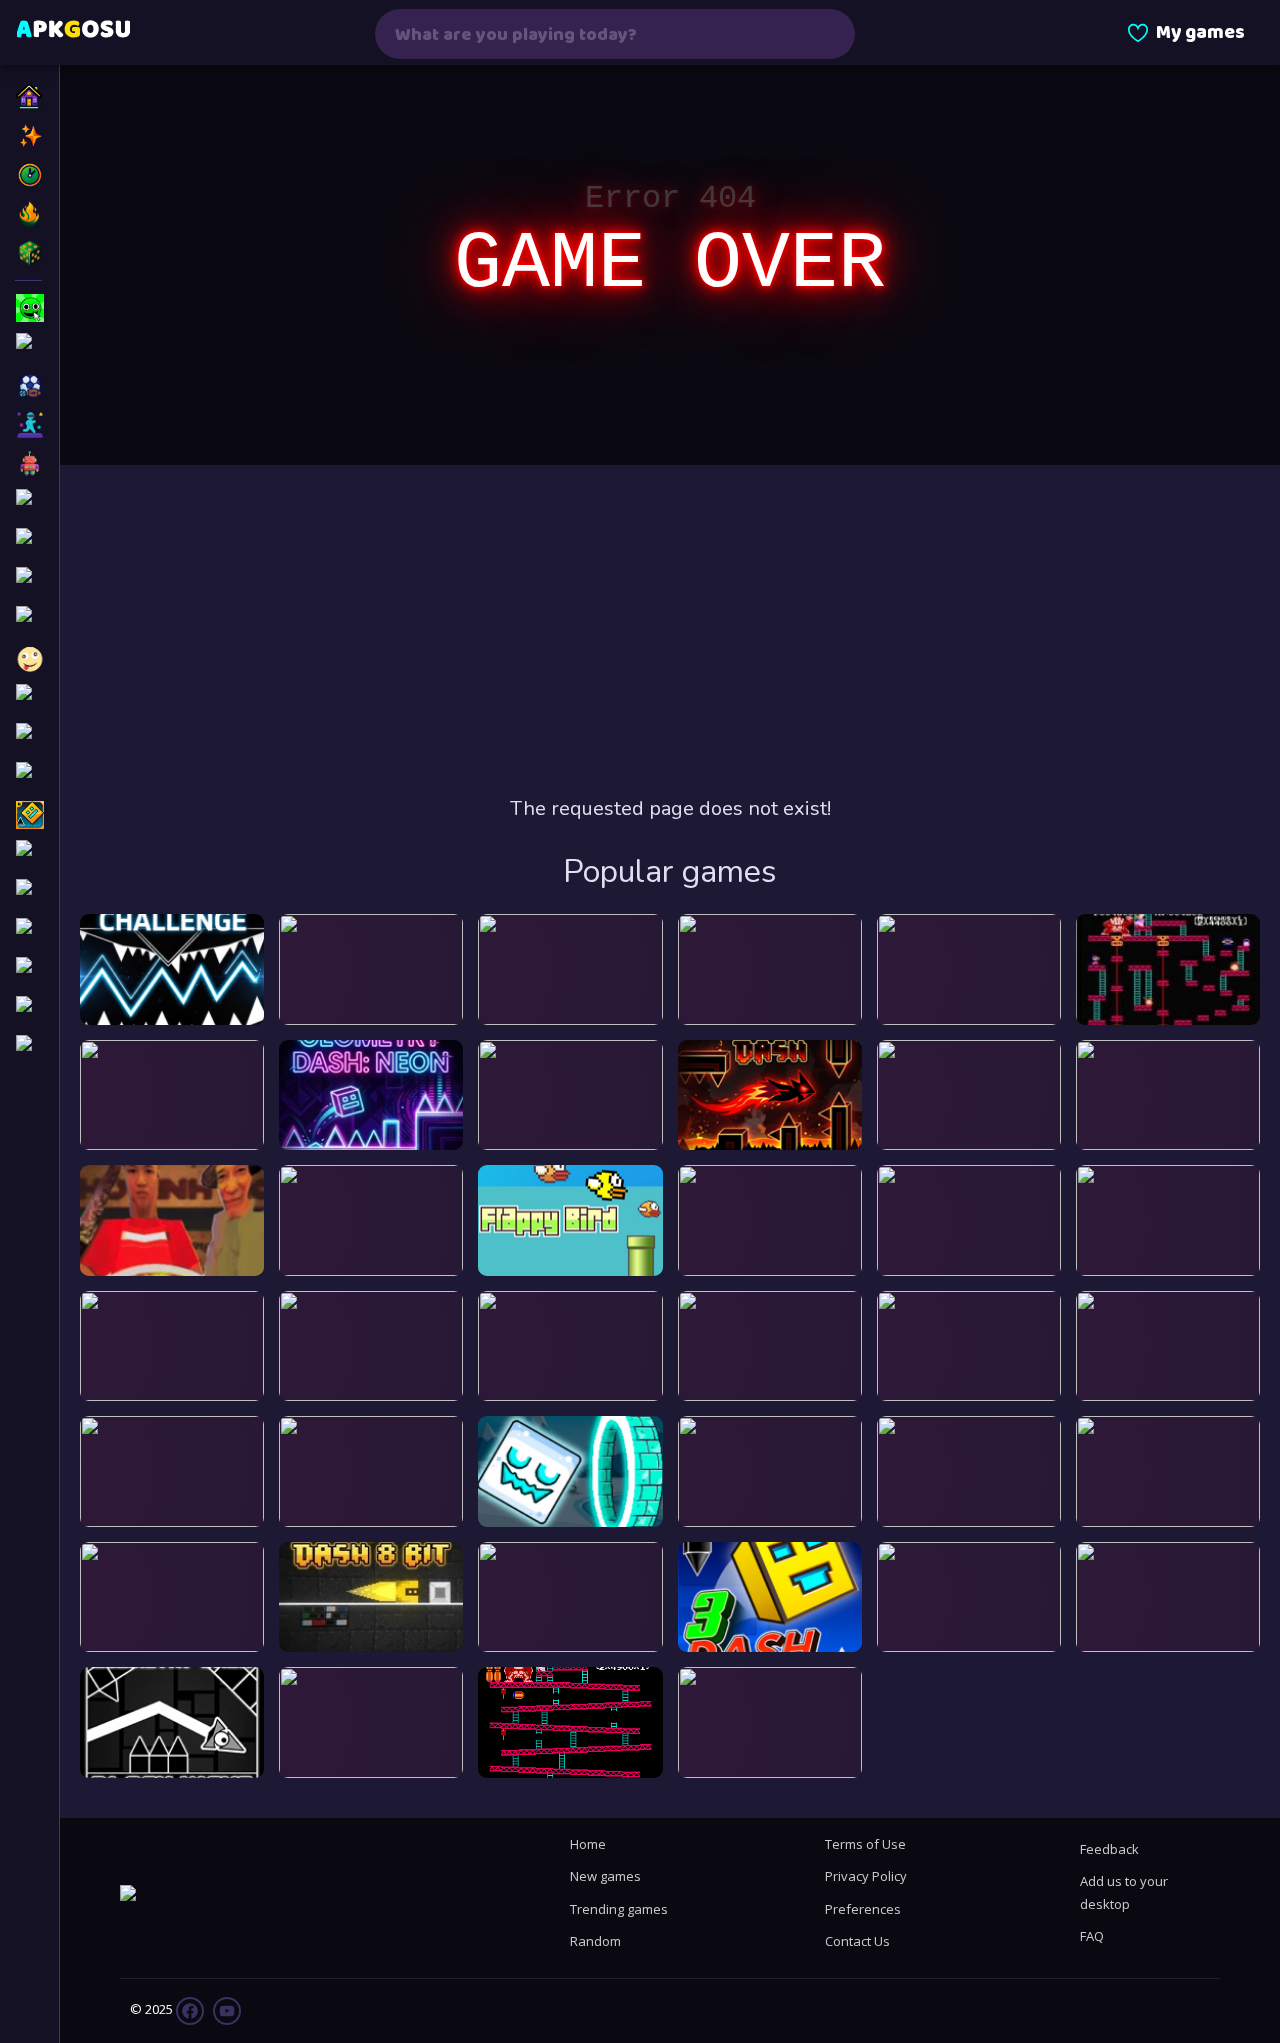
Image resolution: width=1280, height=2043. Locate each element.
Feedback (1109, 1849)
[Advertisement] (670, 630)
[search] (827, 34)
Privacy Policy (866, 1876)
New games (605, 1876)
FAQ (1092, 1936)
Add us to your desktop (1124, 1892)
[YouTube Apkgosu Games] (225, 2009)
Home (588, 1844)
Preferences (863, 1909)
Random (595, 1941)
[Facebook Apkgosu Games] (190, 2009)
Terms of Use (865, 1844)
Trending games (619, 1909)
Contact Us (857, 1941)
